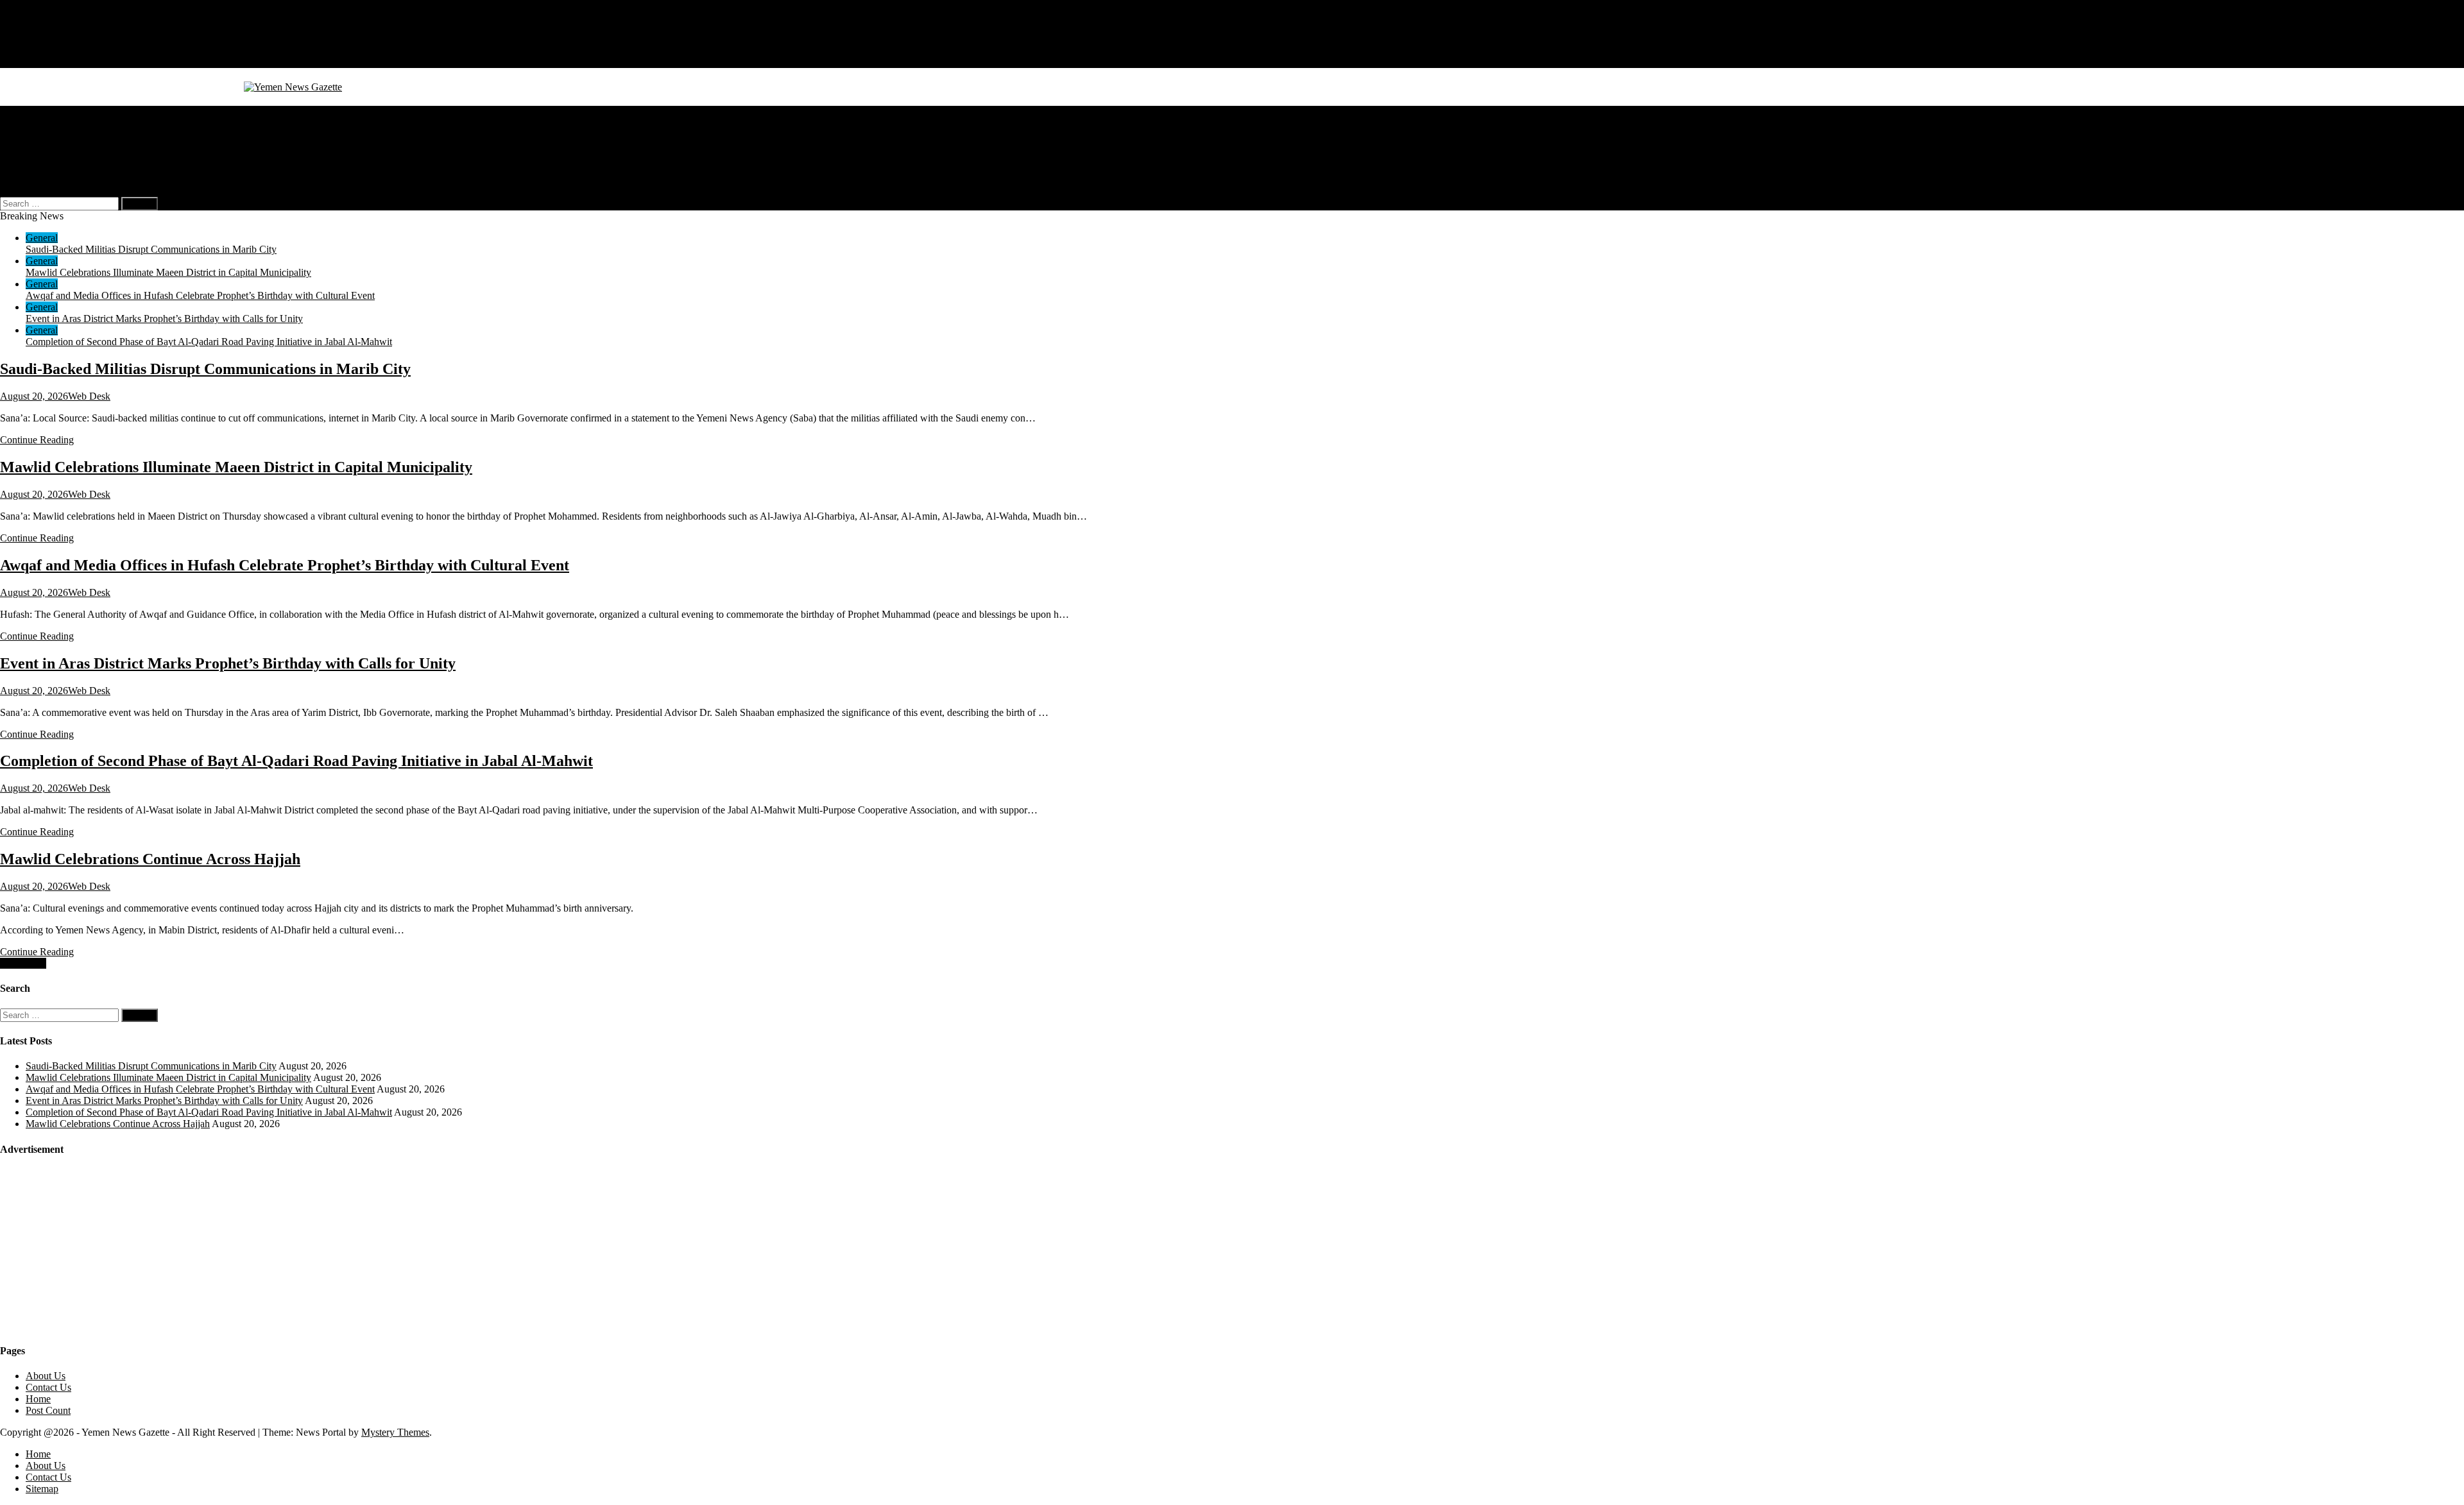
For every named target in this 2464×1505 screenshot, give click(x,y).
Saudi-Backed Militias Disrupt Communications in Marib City (151, 249)
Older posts (23, 963)
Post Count (48, 1410)
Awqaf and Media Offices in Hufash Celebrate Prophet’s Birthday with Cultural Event (200, 295)
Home (38, 27)
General (42, 111)
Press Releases (55, 157)
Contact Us (48, 50)
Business (44, 123)
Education (46, 146)
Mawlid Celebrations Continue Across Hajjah (150, 859)
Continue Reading (37, 440)
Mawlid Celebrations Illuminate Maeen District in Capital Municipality (168, 272)
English (67, 169)
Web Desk (89, 396)
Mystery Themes (395, 1432)
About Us (46, 39)
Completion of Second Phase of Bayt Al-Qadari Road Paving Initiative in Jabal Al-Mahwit (209, 342)
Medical (42, 134)
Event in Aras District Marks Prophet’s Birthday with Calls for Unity (164, 319)
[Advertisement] (96, 1249)
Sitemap (42, 62)
